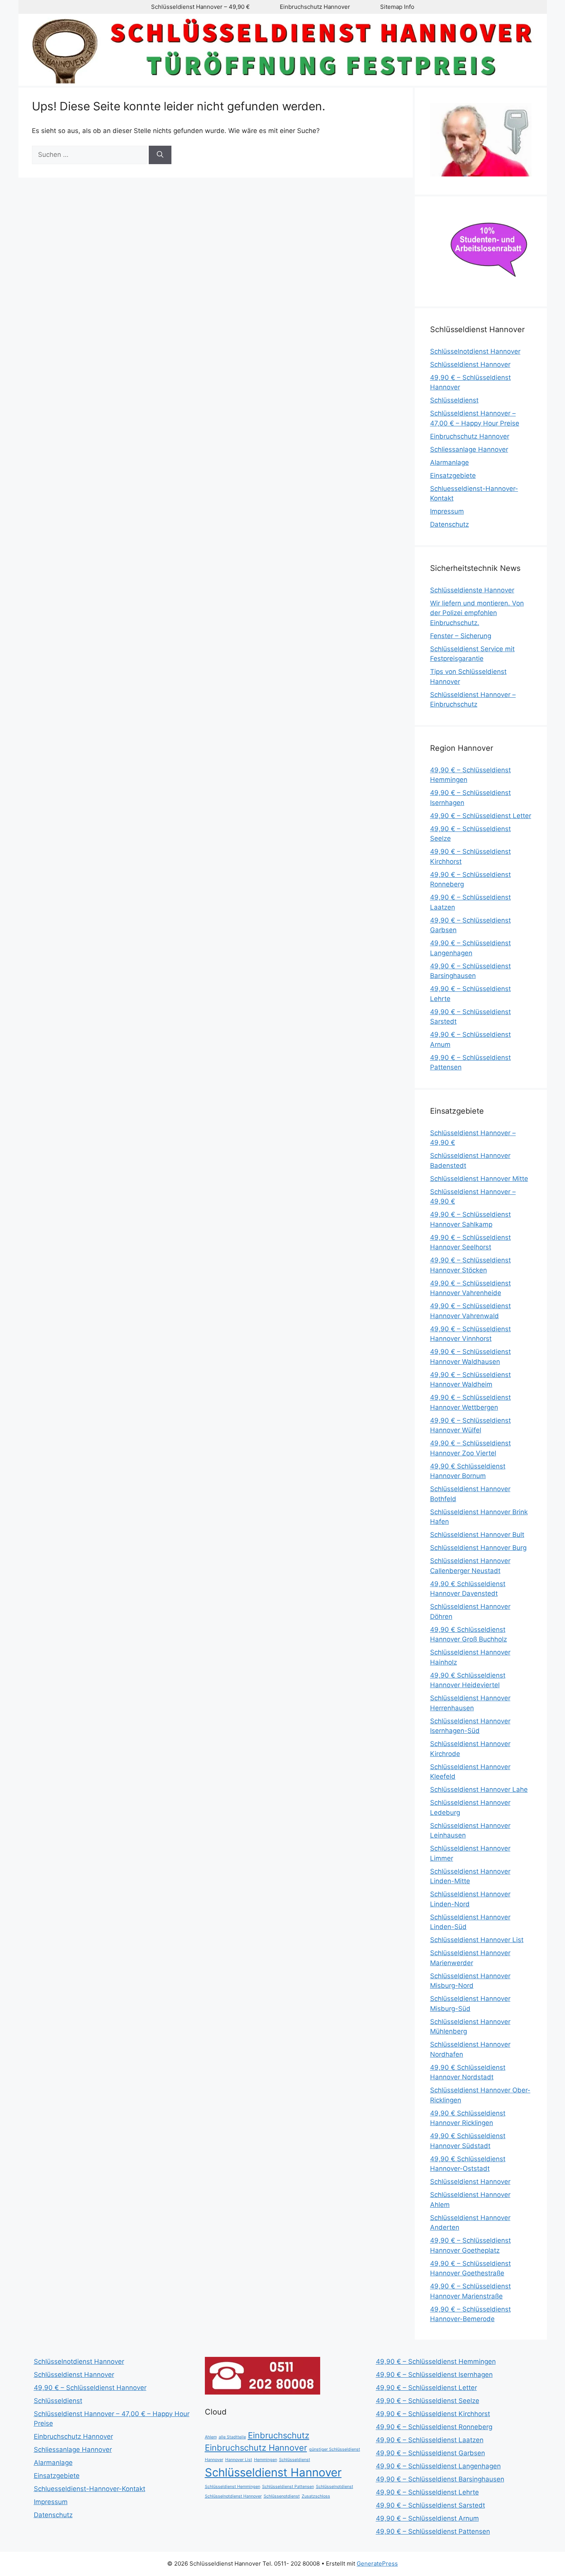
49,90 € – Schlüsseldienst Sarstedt (430, 2505)
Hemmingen (266, 2460)
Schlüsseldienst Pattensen (288, 2487)
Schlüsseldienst (454, 400)
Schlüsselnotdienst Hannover (475, 351)
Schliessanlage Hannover (469, 449)
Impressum (447, 511)
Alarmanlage (450, 462)
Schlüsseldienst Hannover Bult (477, 1535)
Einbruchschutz (279, 2435)
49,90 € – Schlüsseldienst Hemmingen (436, 2361)
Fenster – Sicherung (461, 636)
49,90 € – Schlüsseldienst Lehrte (427, 2492)
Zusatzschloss (316, 2496)
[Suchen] (160, 155)
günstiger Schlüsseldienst (335, 2449)
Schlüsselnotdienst (335, 2487)
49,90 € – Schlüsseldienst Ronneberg (434, 2427)
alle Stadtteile (232, 2437)
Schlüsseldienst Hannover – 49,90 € (200, 7)
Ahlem (211, 2437)
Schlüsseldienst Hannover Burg (478, 1548)
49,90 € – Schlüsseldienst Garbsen (430, 2453)
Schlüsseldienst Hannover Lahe (479, 1789)
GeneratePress (377, 2564)
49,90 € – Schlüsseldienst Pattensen (433, 2531)
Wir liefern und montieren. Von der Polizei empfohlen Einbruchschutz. (477, 613)
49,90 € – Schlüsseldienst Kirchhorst (433, 2414)
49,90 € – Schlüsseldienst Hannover (90, 2388)
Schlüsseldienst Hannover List (477, 1940)
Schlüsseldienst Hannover (470, 364)
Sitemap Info (397, 7)
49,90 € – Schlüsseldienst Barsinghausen (440, 2479)
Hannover (214, 2460)
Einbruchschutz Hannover (315, 7)
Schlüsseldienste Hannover (472, 590)
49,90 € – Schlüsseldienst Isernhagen (434, 2375)
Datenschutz (450, 524)
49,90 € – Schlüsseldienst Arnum (427, 2518)
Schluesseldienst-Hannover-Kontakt (90, 2489)
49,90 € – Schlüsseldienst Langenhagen (438, 2466)
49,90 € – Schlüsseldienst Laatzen (430, 2440)
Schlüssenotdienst (282, 2496)
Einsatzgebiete (453, 476)
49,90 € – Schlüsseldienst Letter (481, 816)
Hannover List (239, 2460)
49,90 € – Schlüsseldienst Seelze (428, 2401)
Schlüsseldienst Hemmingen (233, 2487)
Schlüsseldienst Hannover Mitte (479, 1179)
